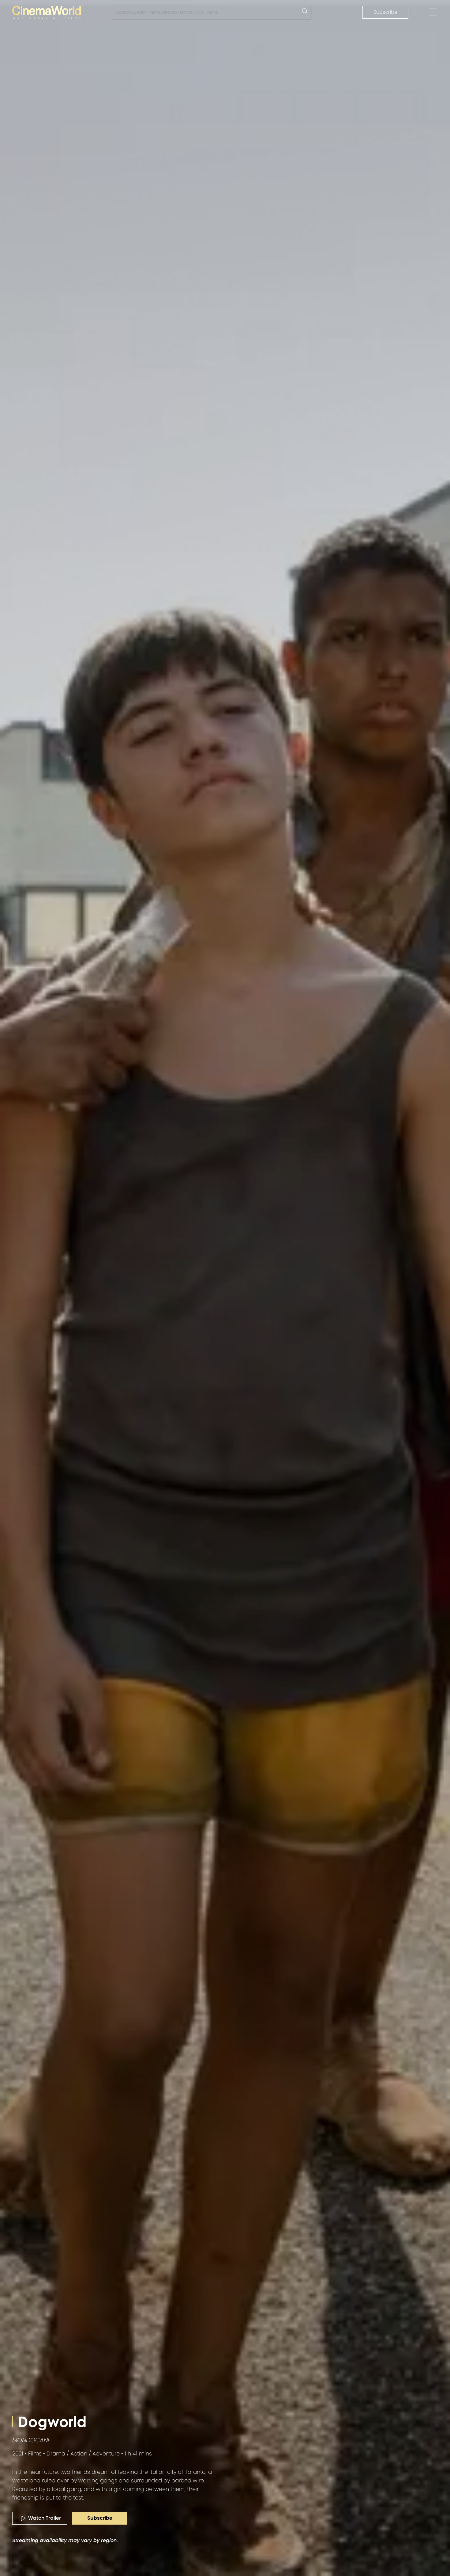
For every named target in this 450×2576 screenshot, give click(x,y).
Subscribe (385, 12)
